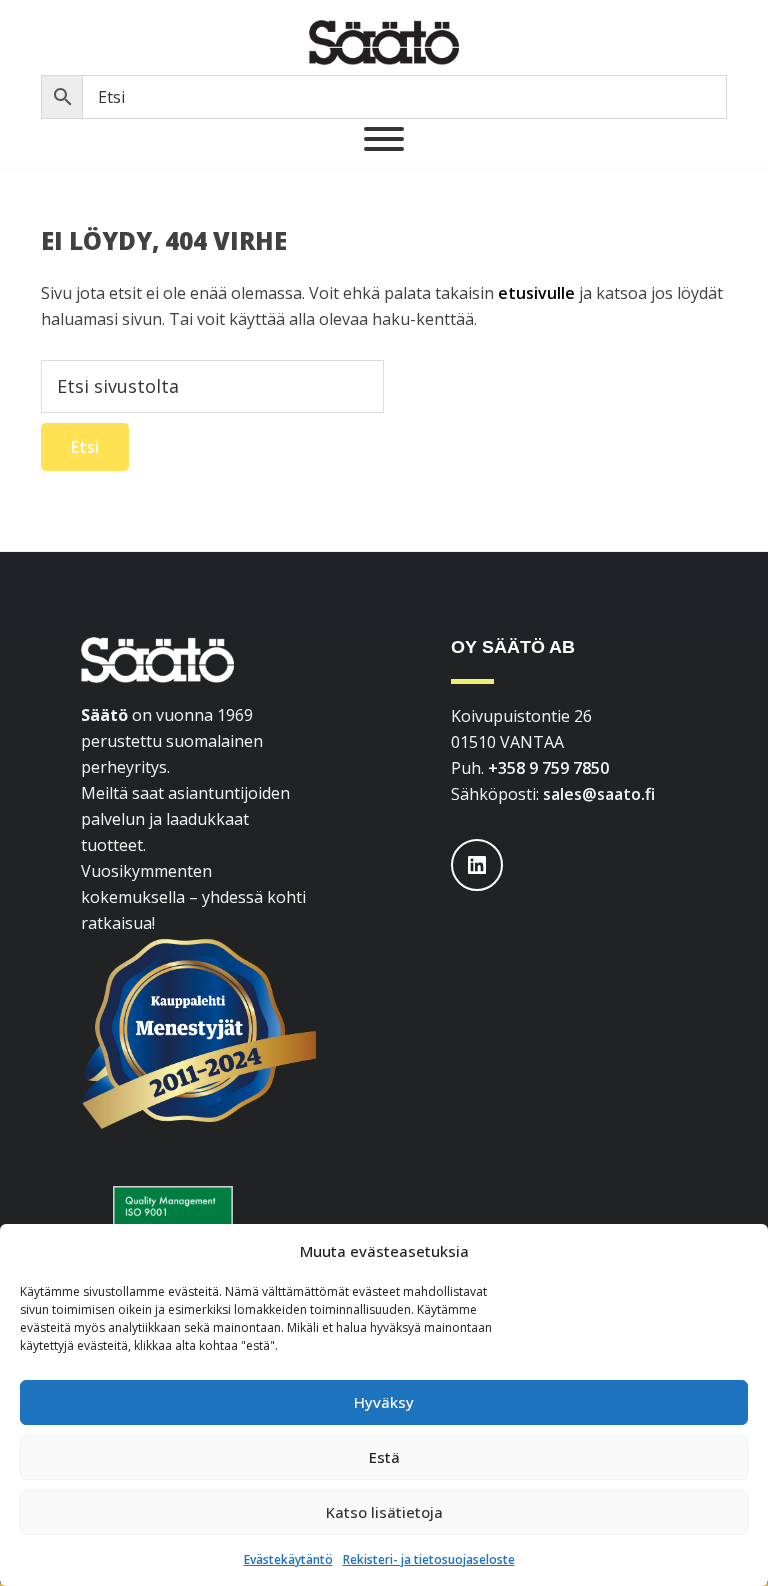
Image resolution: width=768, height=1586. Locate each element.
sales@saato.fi (599, 794)
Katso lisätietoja (384, 1512)
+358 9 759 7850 (548, 768)
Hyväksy (384, 1402)
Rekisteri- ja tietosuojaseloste (429, 1559)
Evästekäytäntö (288, 1559)
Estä (384, 1457)
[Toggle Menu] (384, 139)
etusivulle (536, 293)
